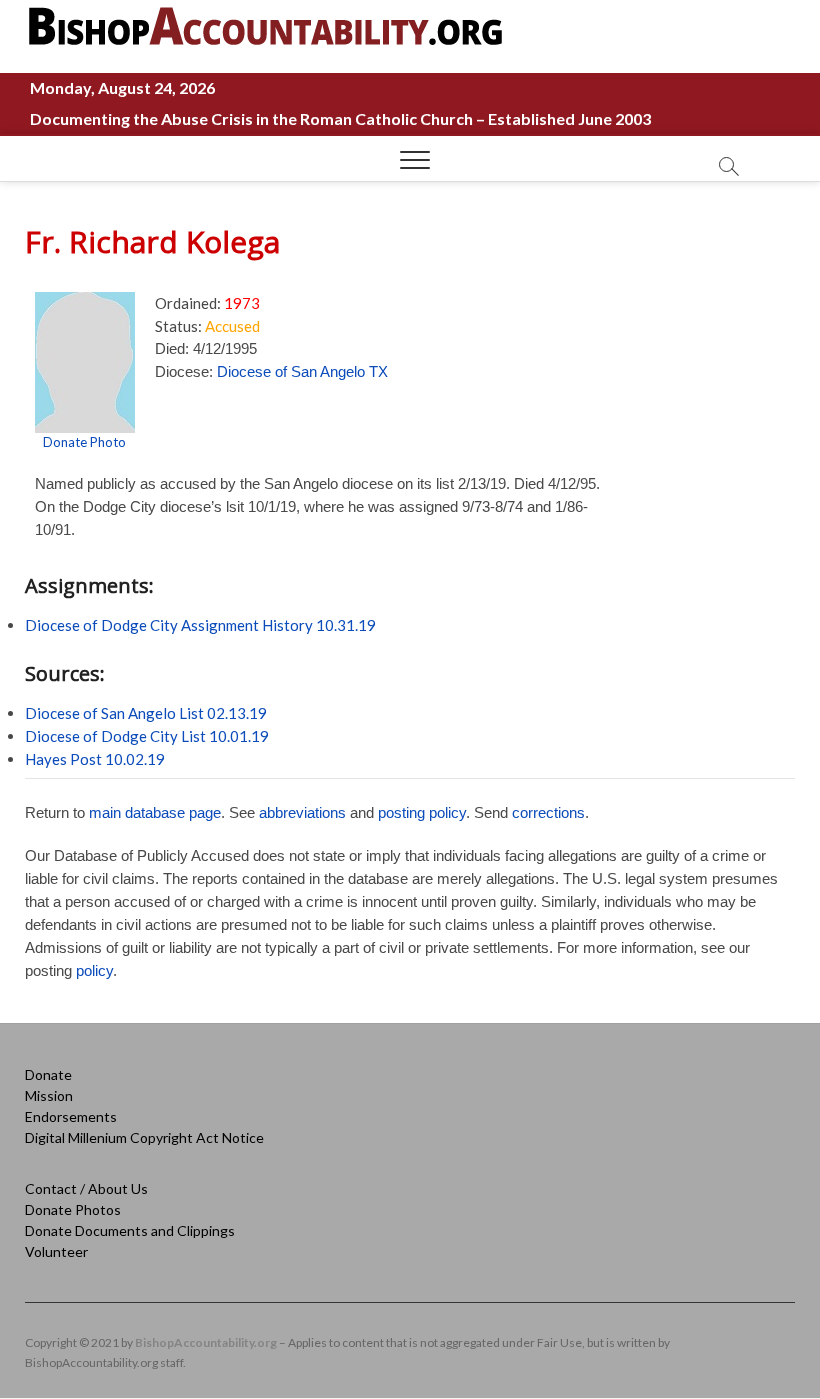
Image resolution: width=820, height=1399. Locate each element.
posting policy (422, 812)
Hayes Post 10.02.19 (95, 759)
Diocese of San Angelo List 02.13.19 (146, 713)
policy (94, 970)
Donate (48, 1074)
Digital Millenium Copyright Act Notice (144, 1137)
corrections (548, 812)
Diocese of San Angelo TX (302, 371)
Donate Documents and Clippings (130, 1230)
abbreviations (302, 812)
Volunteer (56, 1251)
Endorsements (71, 1116)
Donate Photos (73, 1209)
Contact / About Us (86, 1188)
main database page (155, 812)
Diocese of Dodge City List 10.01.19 (147, 736)
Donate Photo (84, 442)
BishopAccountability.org (206, 1342)
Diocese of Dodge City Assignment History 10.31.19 (200, 625)
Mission (49, 1095)
